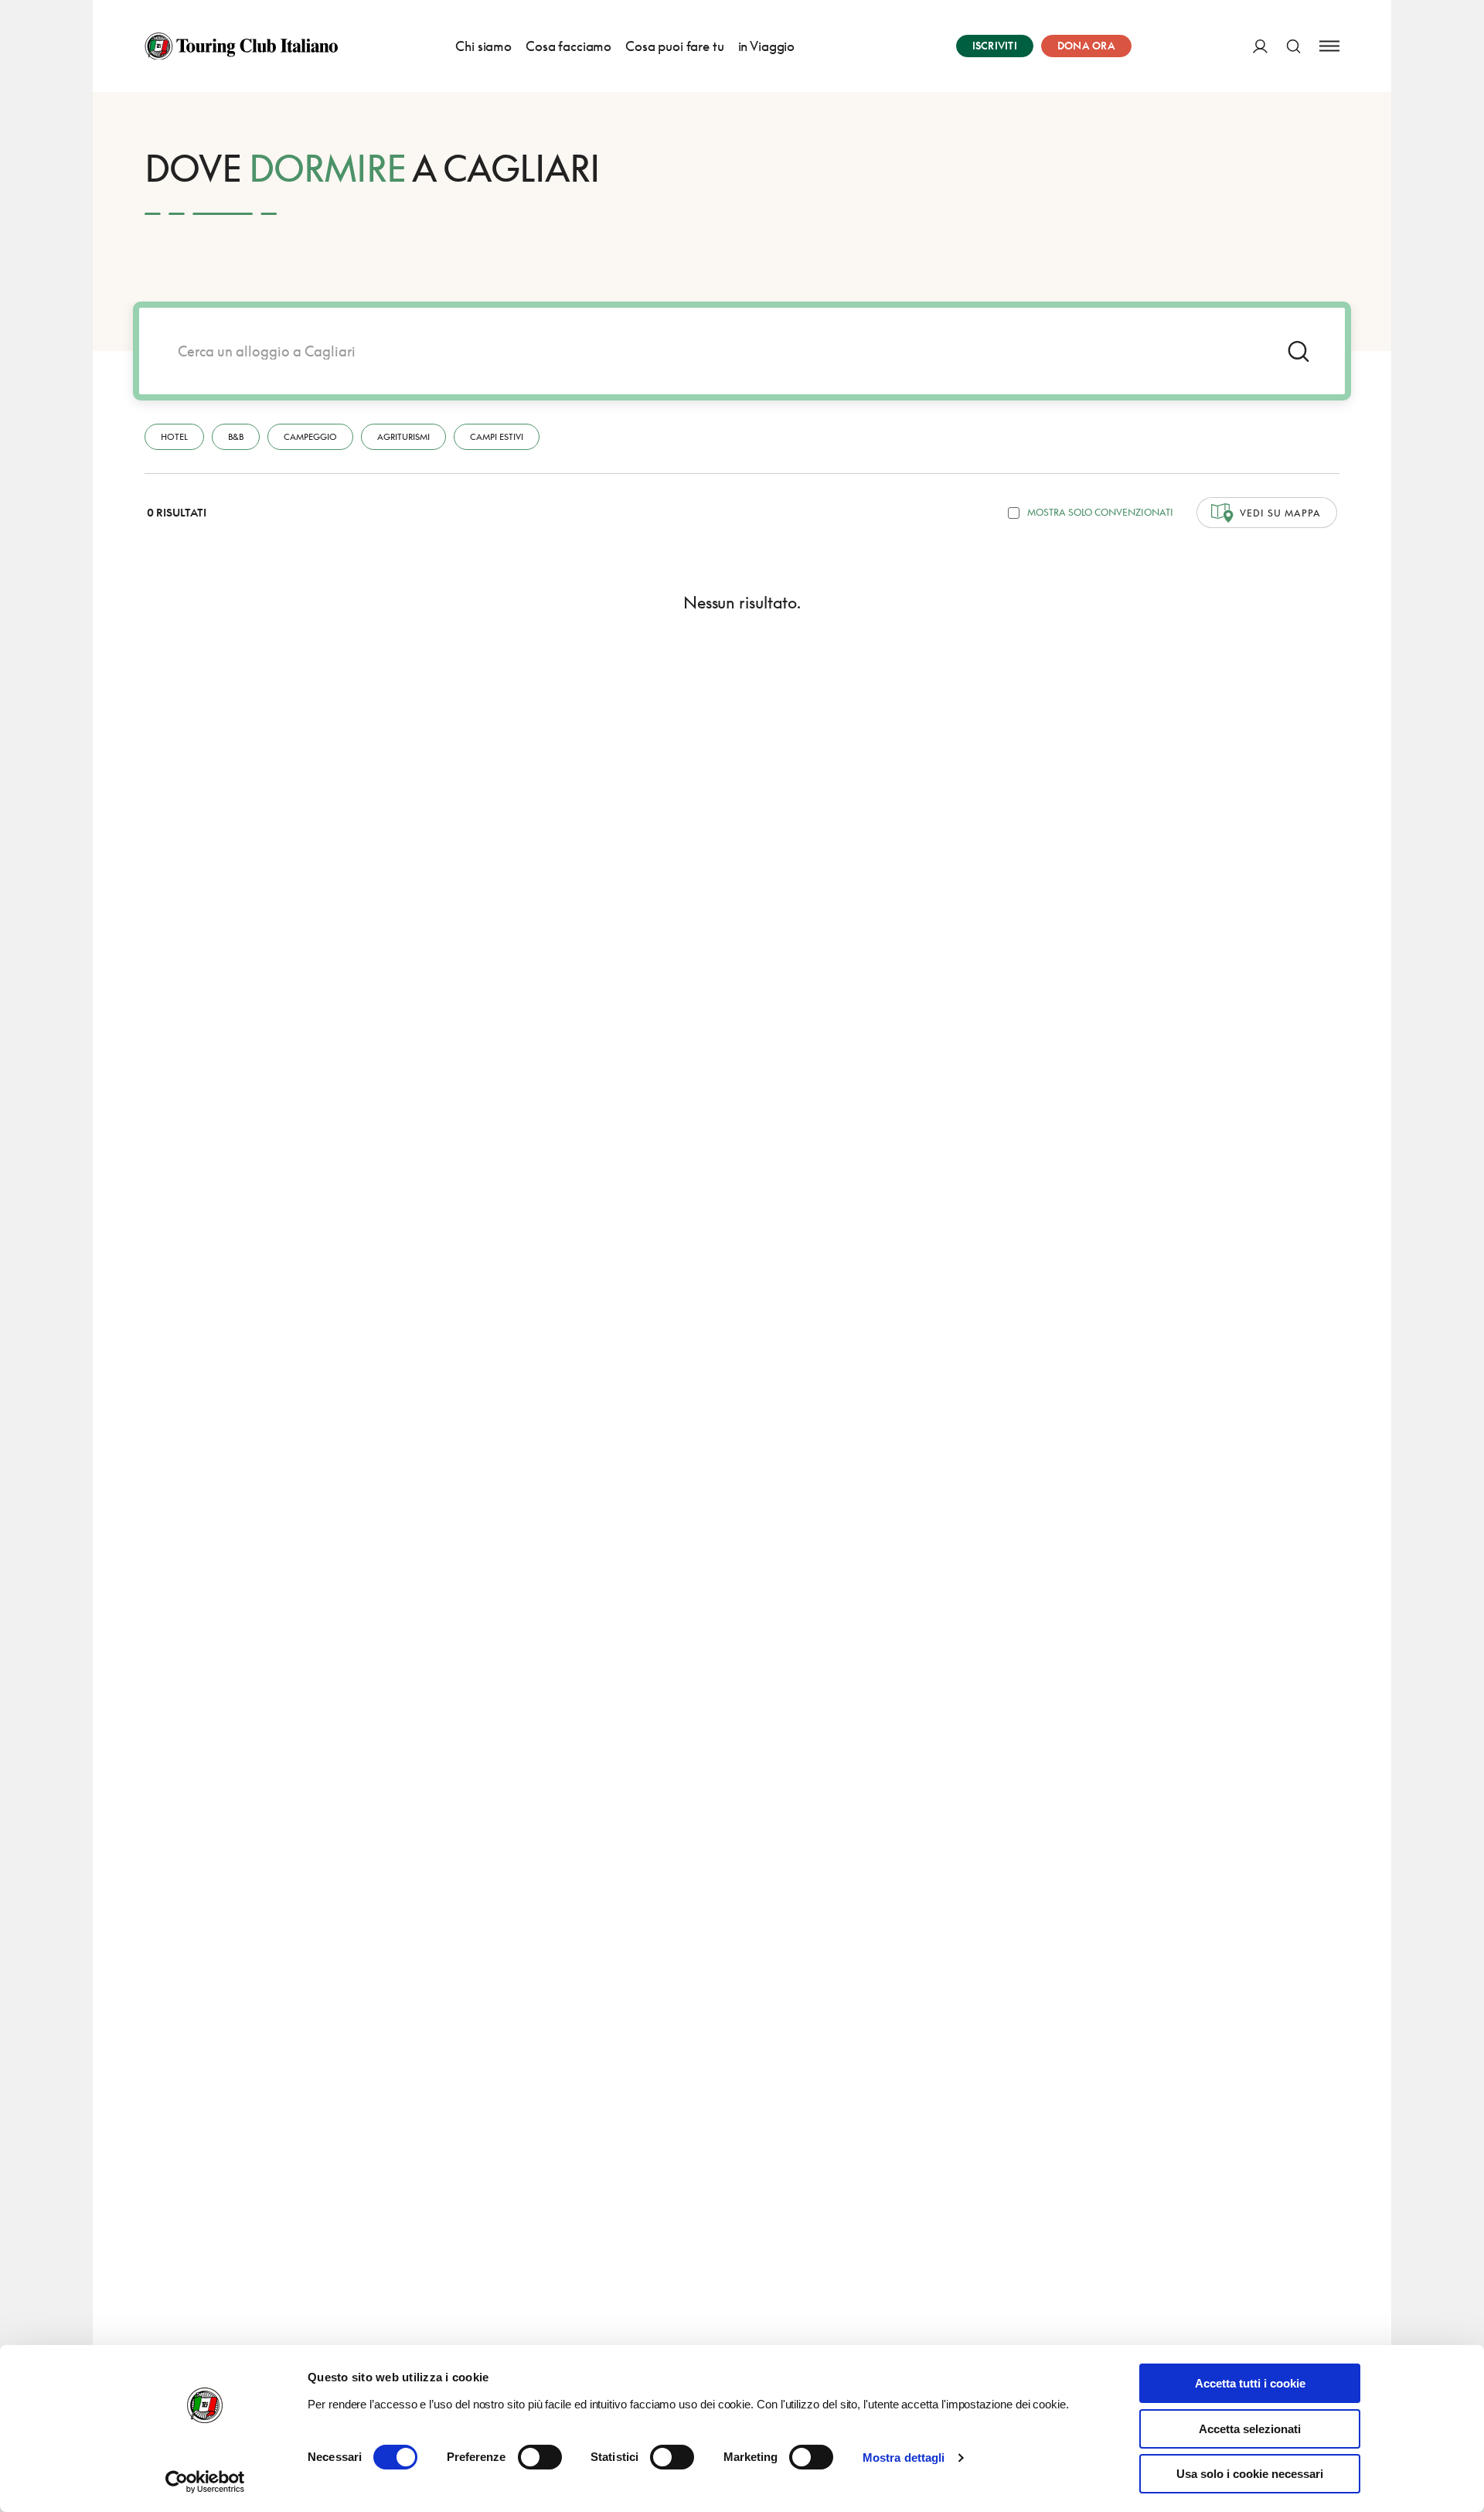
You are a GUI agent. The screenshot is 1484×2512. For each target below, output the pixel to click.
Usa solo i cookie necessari (1250, 2474)
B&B (236, 436)
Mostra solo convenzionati (1100, 512)
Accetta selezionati (1250, 2429)
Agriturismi (403, 436)
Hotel (174, 436)
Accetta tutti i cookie (1250, 2383)
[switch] (540, 2457)
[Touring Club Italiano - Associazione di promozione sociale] (241, 46)
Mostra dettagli (904, 2457)
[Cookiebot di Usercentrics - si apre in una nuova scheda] (205, 2482)
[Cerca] (1293, 46)
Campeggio (310, 436)
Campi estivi (497, 436)
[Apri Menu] (1329, 46)
